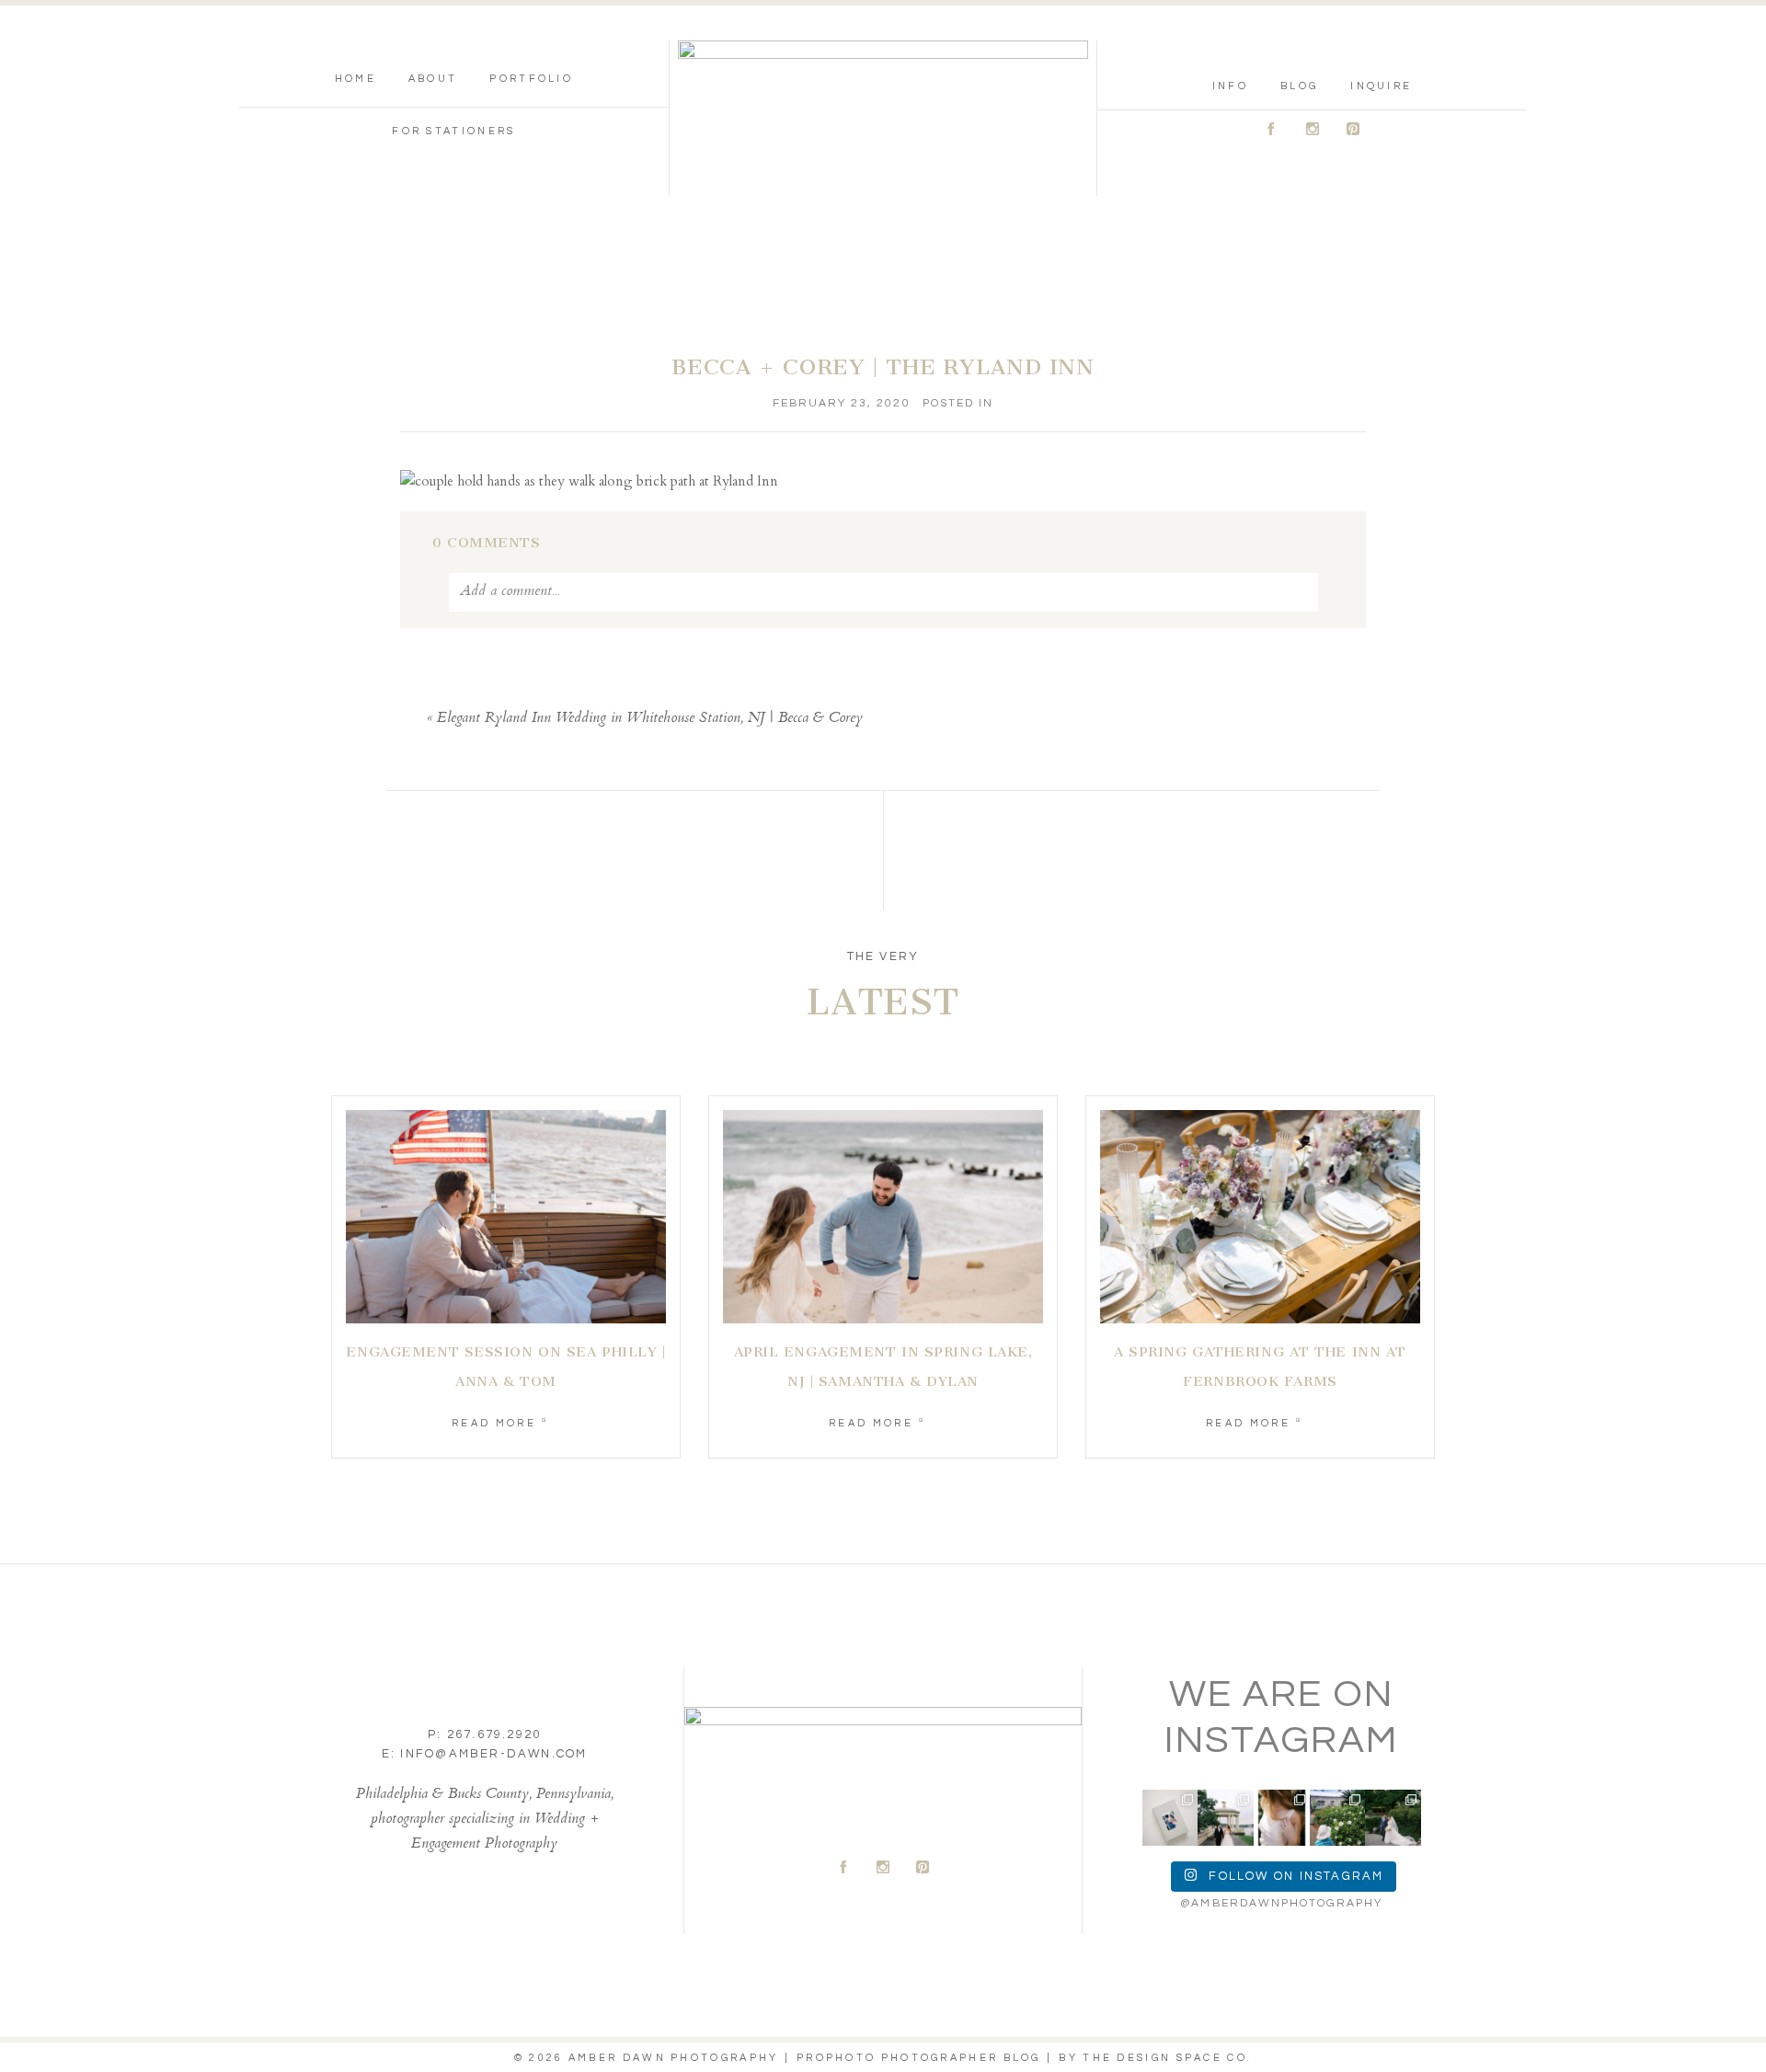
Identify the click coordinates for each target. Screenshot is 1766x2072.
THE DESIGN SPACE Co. (1167, 2058)
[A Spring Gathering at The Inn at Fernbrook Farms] (1260, 1217)
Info (1230, 86)
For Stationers (453, 131)
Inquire (1381, 86)
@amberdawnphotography (1281, 1903)
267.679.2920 (494, 1734)
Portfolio (531, 79)
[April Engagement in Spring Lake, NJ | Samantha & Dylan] (883, 1217)
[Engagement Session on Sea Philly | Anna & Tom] (506, 1217)
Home (355, 79)
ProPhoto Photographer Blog (919, 2058)
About (433, 79)
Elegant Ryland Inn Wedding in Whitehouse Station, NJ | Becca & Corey (650, 719)
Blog (1299, 86)
